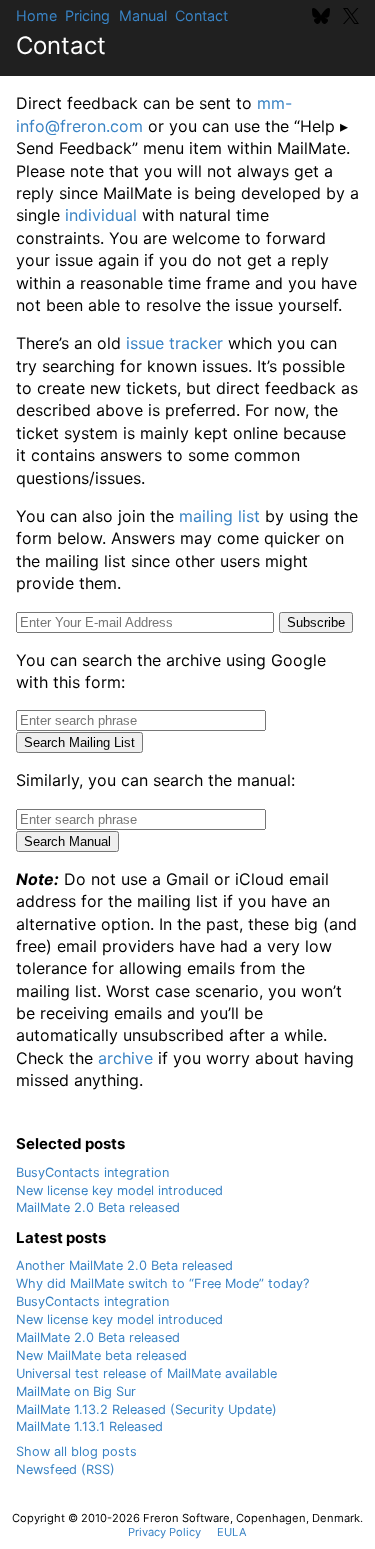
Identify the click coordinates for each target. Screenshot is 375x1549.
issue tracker (174, 343)
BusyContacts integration (92, 1172)
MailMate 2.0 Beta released (98, 1207)
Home (36, 15)
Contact (201, 15)
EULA (232, 1532)
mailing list (219, 516)
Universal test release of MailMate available (146, 1373)
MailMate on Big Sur (76, 1391)
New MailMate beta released (101, 1355)
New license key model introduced (119, 1190)
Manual (142, 15)
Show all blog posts (76, 1451)
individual (101, 215)
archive (125, 1058)
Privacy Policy (164, 1532)
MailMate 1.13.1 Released (89, 1426)
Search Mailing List (79, 742)
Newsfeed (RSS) (65, 1469)
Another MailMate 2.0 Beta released (124, 1265)
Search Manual (67, 841)
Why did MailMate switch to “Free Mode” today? (162, 1283)
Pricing (87, 15)
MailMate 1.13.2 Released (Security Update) (146, 1409)
